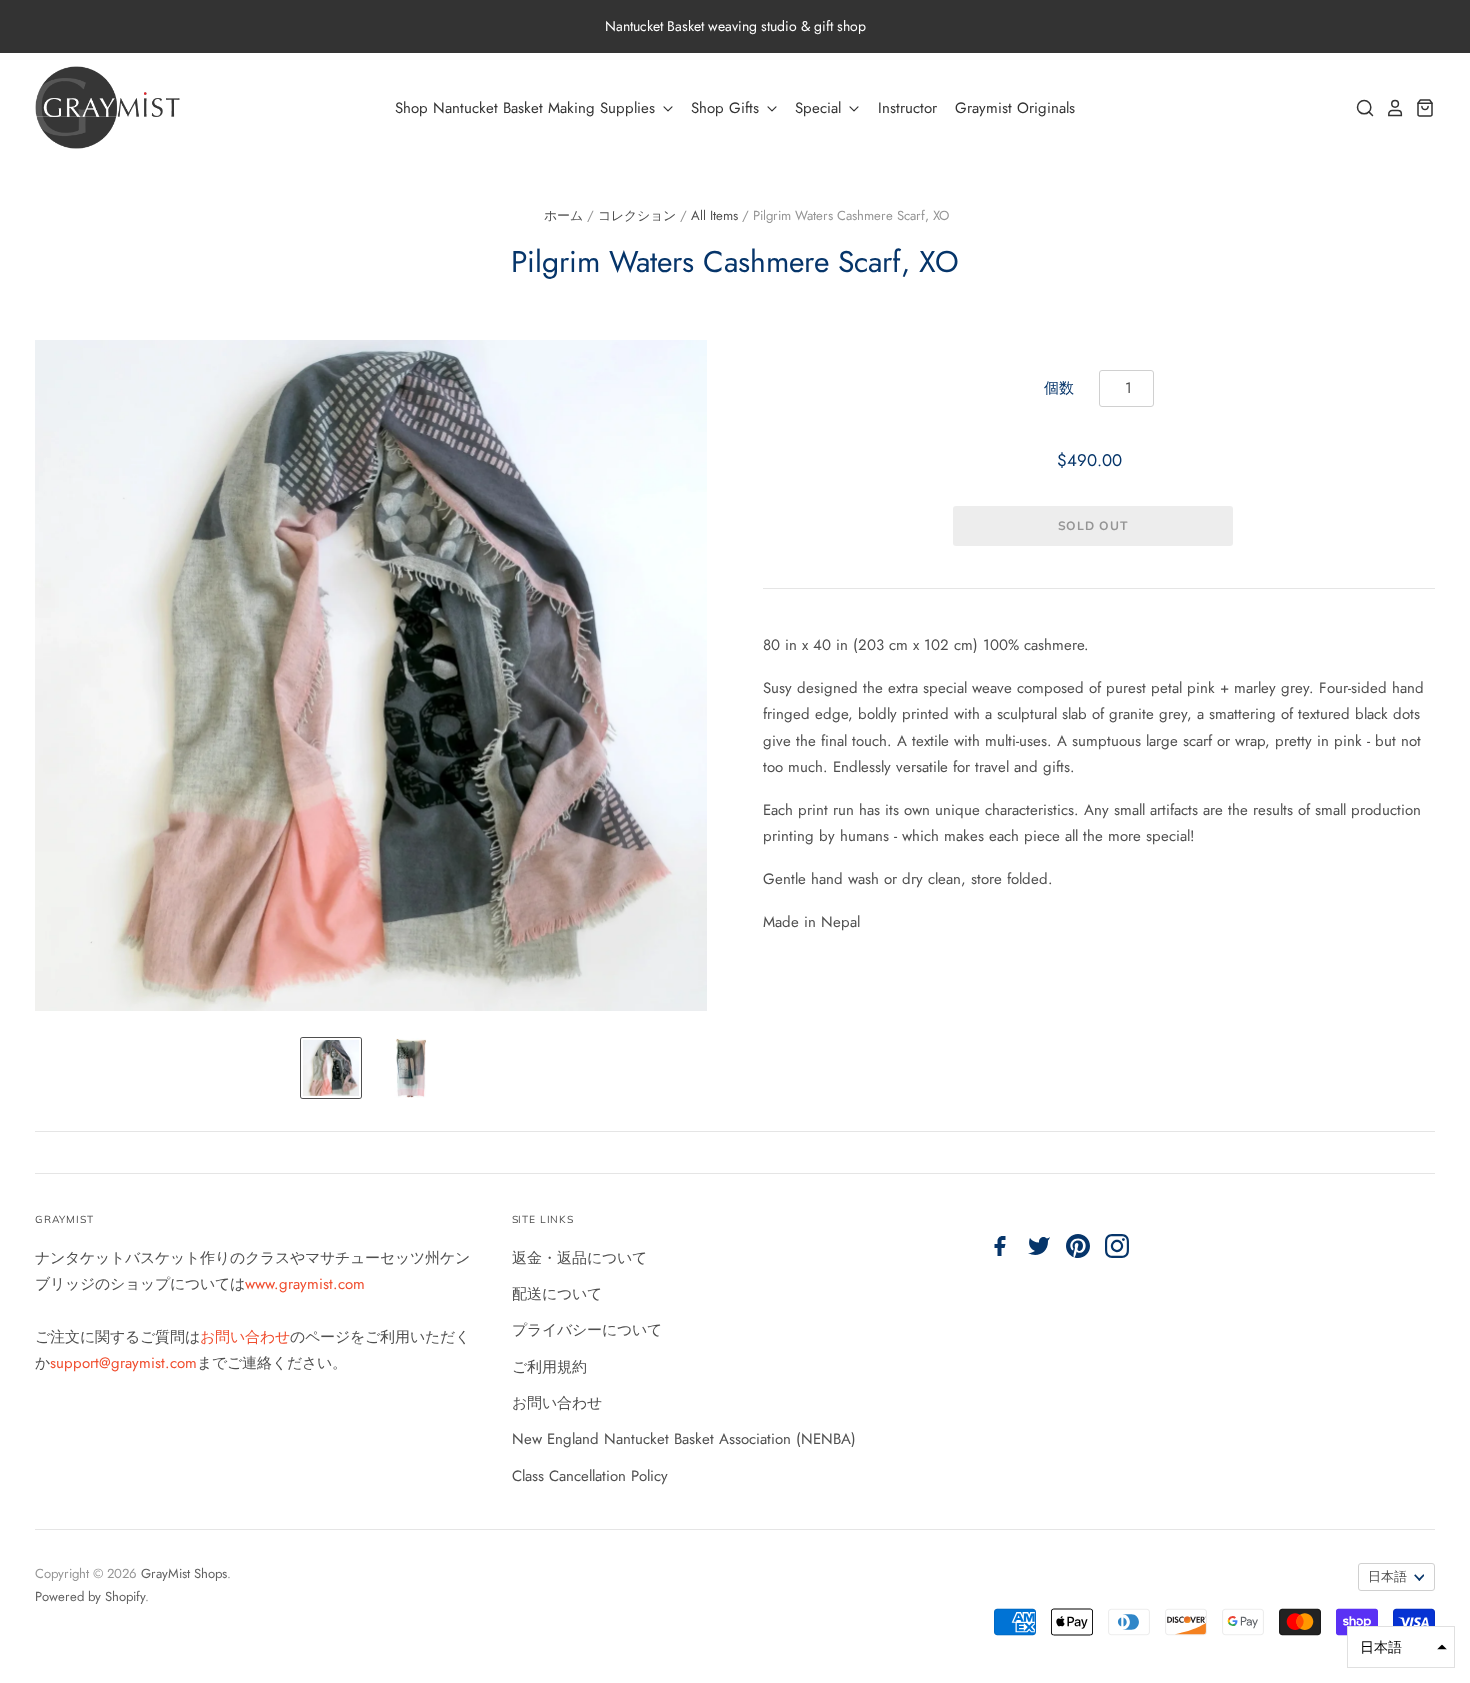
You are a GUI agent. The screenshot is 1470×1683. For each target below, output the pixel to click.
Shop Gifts (727, 108)
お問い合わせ (245, 1337)
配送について (557, 1294)
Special (820, 108)
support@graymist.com (123, 1363)
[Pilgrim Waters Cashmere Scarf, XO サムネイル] (331, 1068)
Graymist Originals (1015, 108)
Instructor (907, 108)
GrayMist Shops (184, 1573)
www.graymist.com (305, 1284)
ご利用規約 (549, 1367)
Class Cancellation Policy (590, 1476)
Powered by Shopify (90, 1596)
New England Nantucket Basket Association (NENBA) (684, 1439)
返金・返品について (579, 1258)
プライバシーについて (587, 1330)
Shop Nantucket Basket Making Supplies (527, 108)
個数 (1059, 388)
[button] (1401, 1647)
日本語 (1387, 1576)
